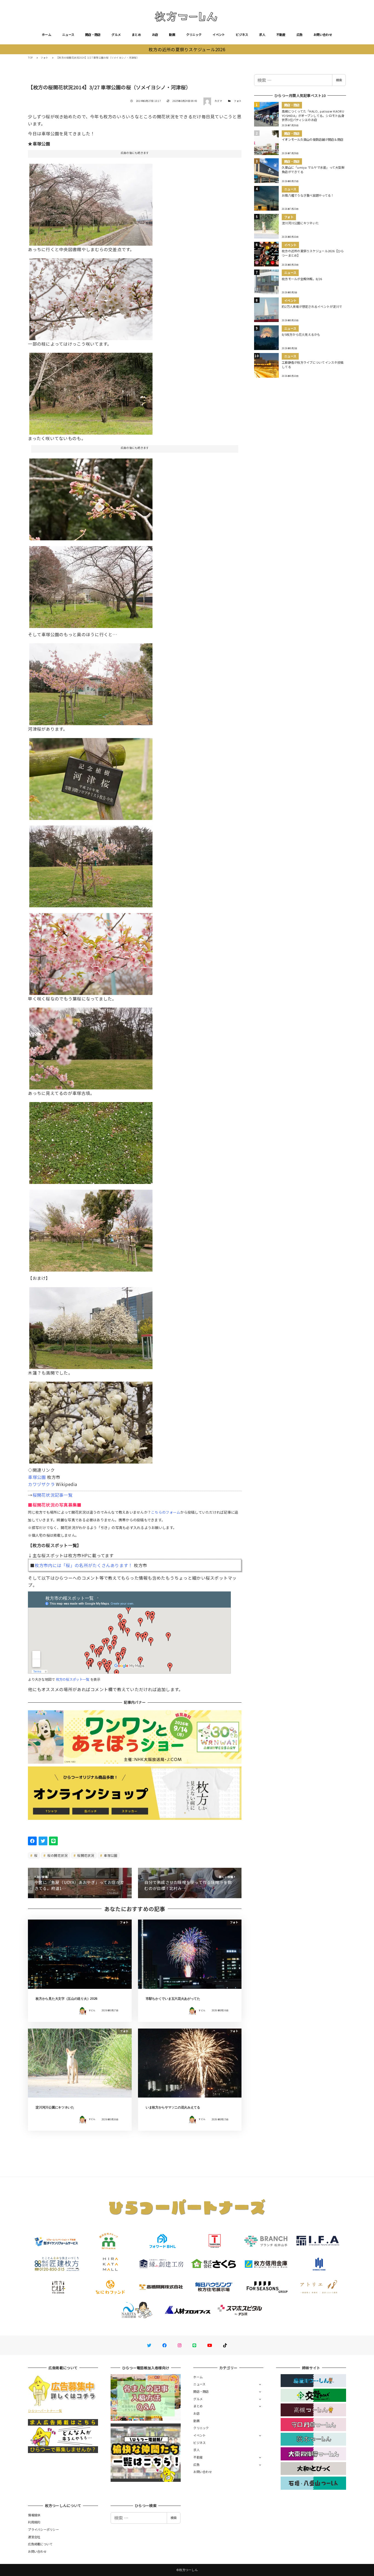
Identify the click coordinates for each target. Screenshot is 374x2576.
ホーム (47, 35)
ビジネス (242, 35)
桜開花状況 (85, 1855)
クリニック (194, 35)
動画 (172, 35)
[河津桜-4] (91, 864)
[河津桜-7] (91, 1141)
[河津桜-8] (91, 1046)
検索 (339, 80)
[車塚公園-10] (91, 297)
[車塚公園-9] (91, 585)
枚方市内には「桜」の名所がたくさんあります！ (84, 1565)
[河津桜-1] (91, 777)
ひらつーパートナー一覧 (45, 2411)
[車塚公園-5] (91, 497)
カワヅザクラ (41, 1484)
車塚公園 (37, 1477)
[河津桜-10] (91, 1228)
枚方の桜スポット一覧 (73, 1679)
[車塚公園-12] (91, 202)
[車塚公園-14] (91, 392)
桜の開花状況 (57, 1855)
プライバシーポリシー (43, 2529)
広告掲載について (40, 2544)
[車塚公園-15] (91, 1326)
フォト (238, 101)
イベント (219, 35)
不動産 (281, 35)
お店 (155, 35)
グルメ (116, 35)
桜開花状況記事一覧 (53, 1495)
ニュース (68, 35)
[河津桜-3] (91, 682)
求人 (262, 35)
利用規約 (34, 2522)
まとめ (136, 35)
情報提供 (34, 2515)
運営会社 (34, 2537)
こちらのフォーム (166, 1512)
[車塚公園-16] (91, 1421)
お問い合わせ (323, 35)
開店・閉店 (93, 35)
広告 (300, 35)
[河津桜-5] (91, 952)
